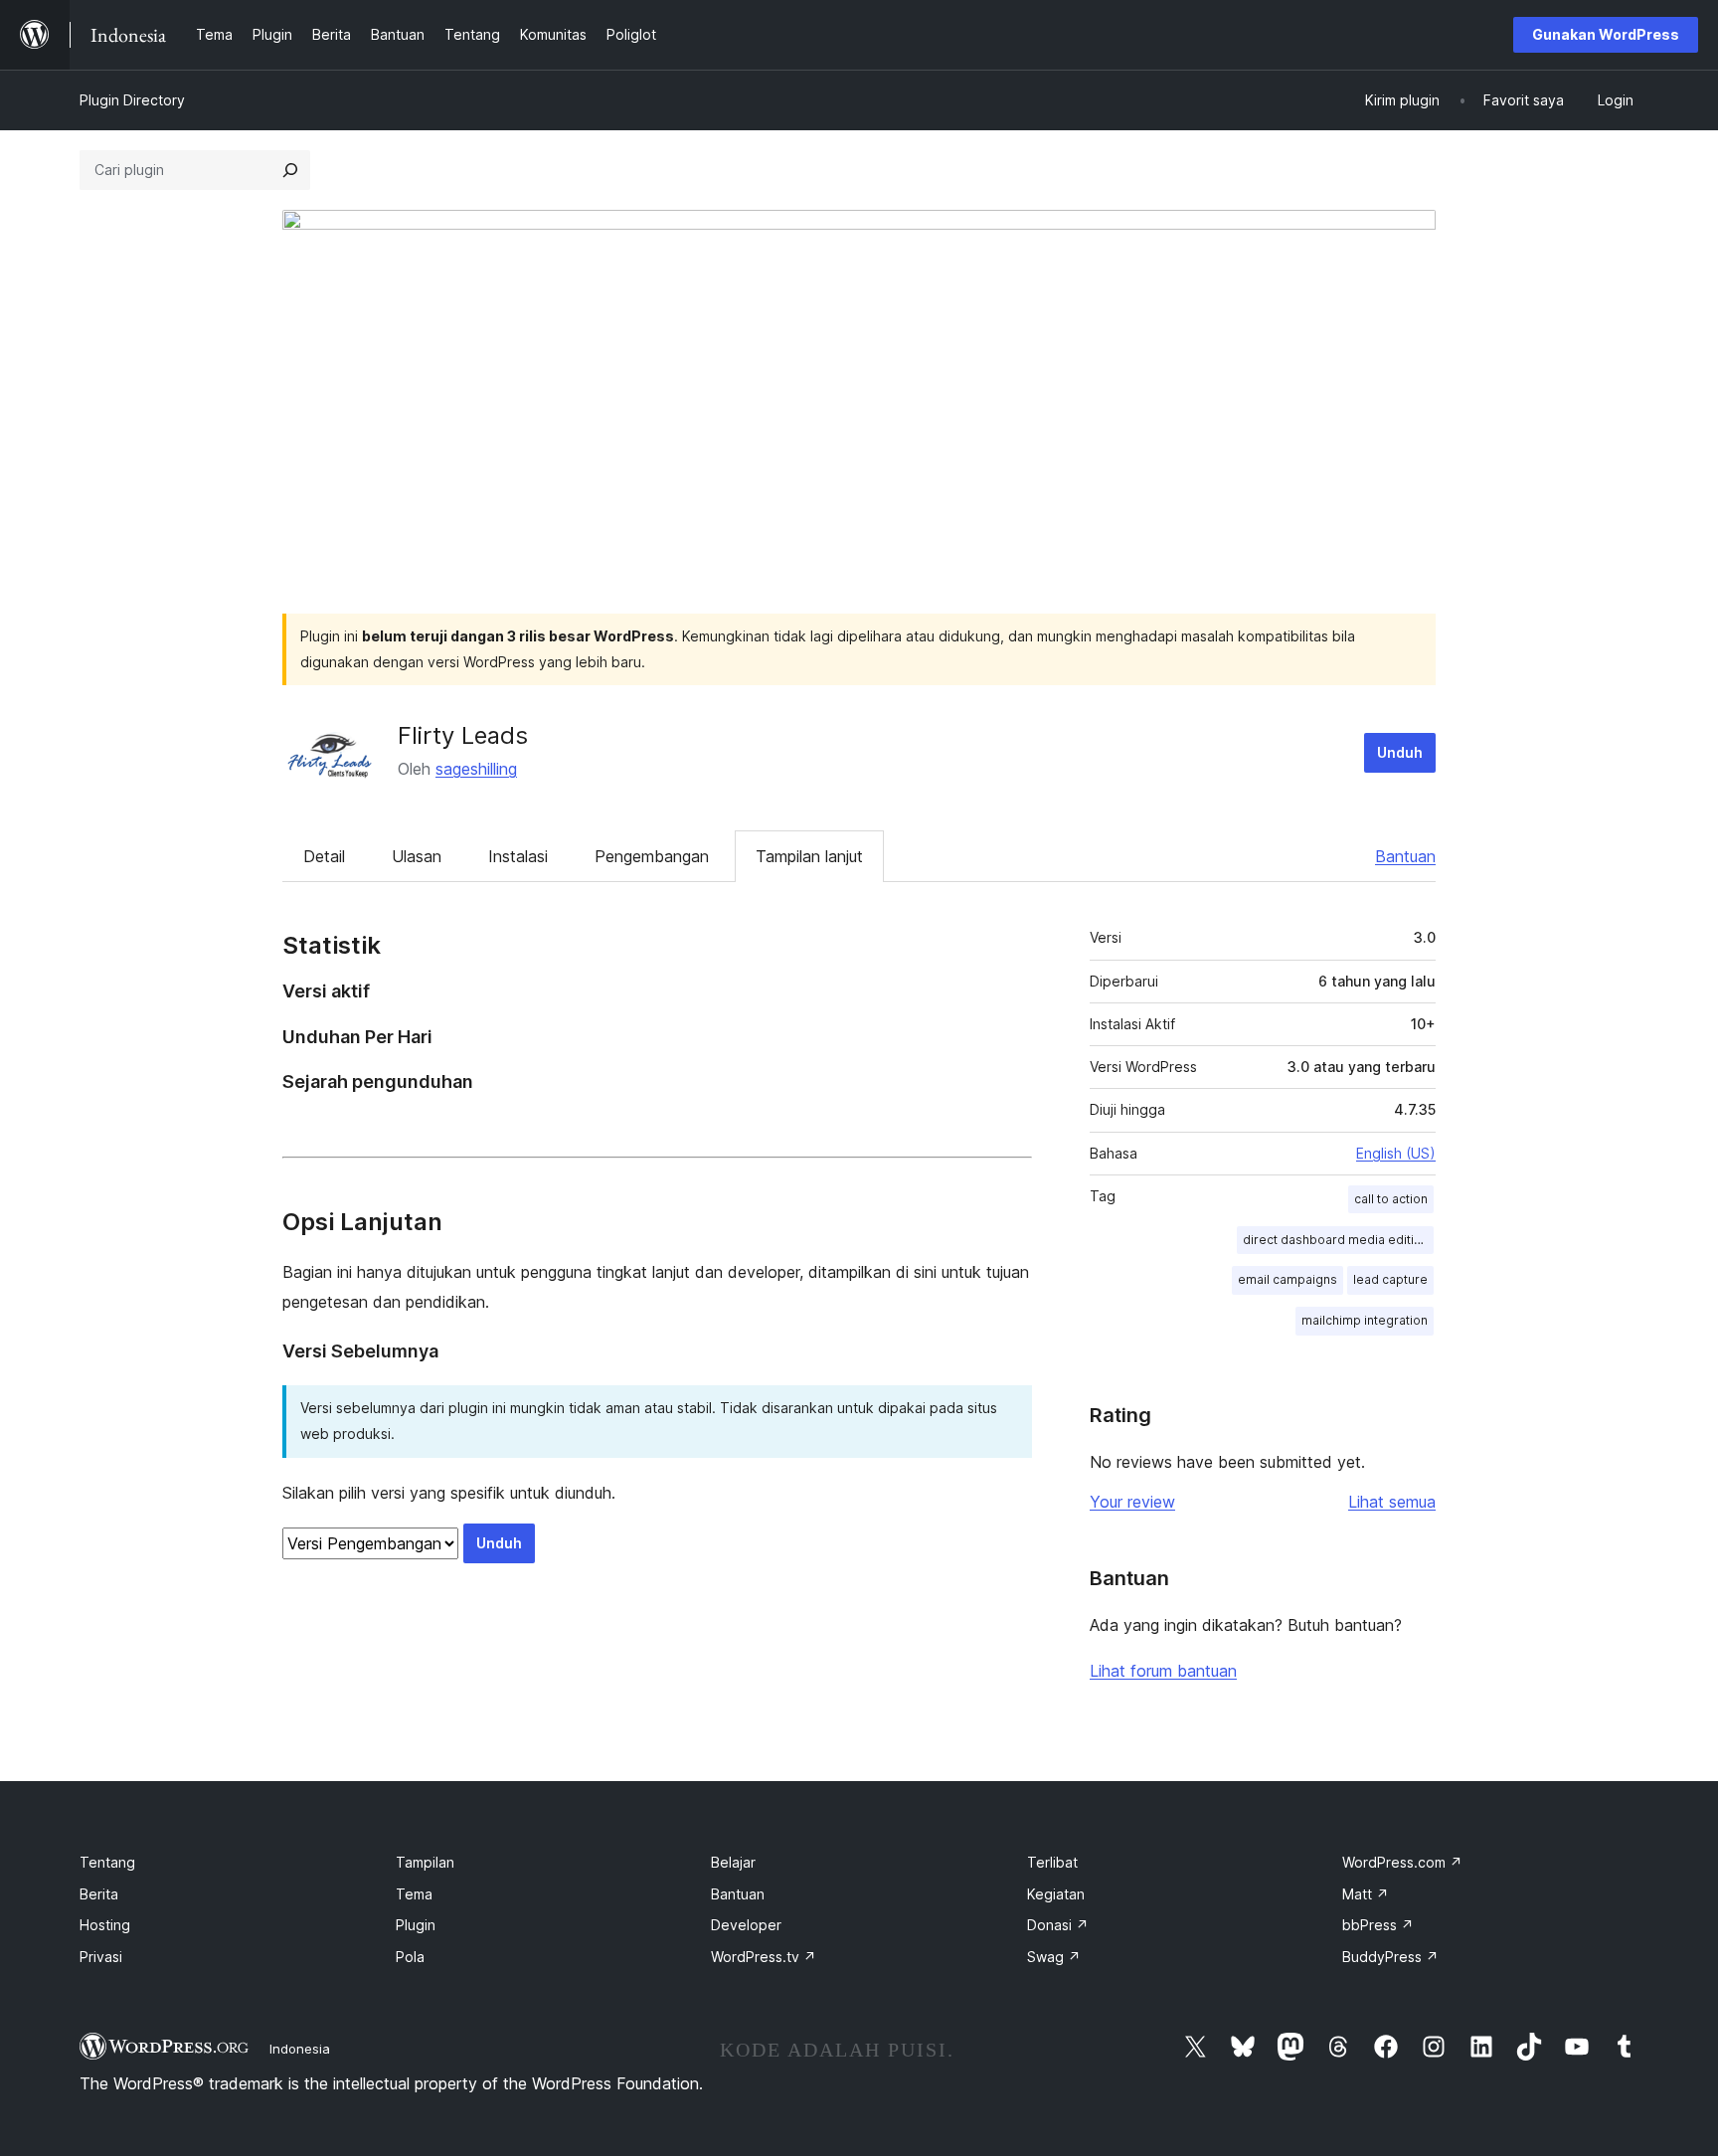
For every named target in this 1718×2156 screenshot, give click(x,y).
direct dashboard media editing (1336, 1240)
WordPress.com (1402, 1862)
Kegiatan (1056, 1894)
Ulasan (417, 856)
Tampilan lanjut (809, 856)
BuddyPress (1390, 1957)
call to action (1391, 1199)
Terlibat (1052, 1862)
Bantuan (1405, 856)
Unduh (1400, 752)
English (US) (1396, 1153)
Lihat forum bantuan (1163, 1671)
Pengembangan (652, 856)
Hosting (105, 1925)
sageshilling (476, 769)
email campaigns (1288, 1279)
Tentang (107, 1862)
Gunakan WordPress (1606, 34)
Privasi (101, 1957)
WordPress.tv (764, 1957)
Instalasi (518, 856)
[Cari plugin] (290, 170)
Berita (99, 1894)
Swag (1054, 1957)
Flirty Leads (463, 735)
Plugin (416, 1925)
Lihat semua (1392, 1502)
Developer (746, 1925)
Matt (1366, 1894)
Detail (324, 856)
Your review (1132, 1502)
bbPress (1378, 1925)
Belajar (733, 1862)
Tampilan (425, 1862)
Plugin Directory (132, 100)
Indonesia (300, 2049)
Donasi (1058, 1925)
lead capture (1390, 1279)
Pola (410, 1957)
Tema (414, 1894)
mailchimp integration (1365, 1320)
